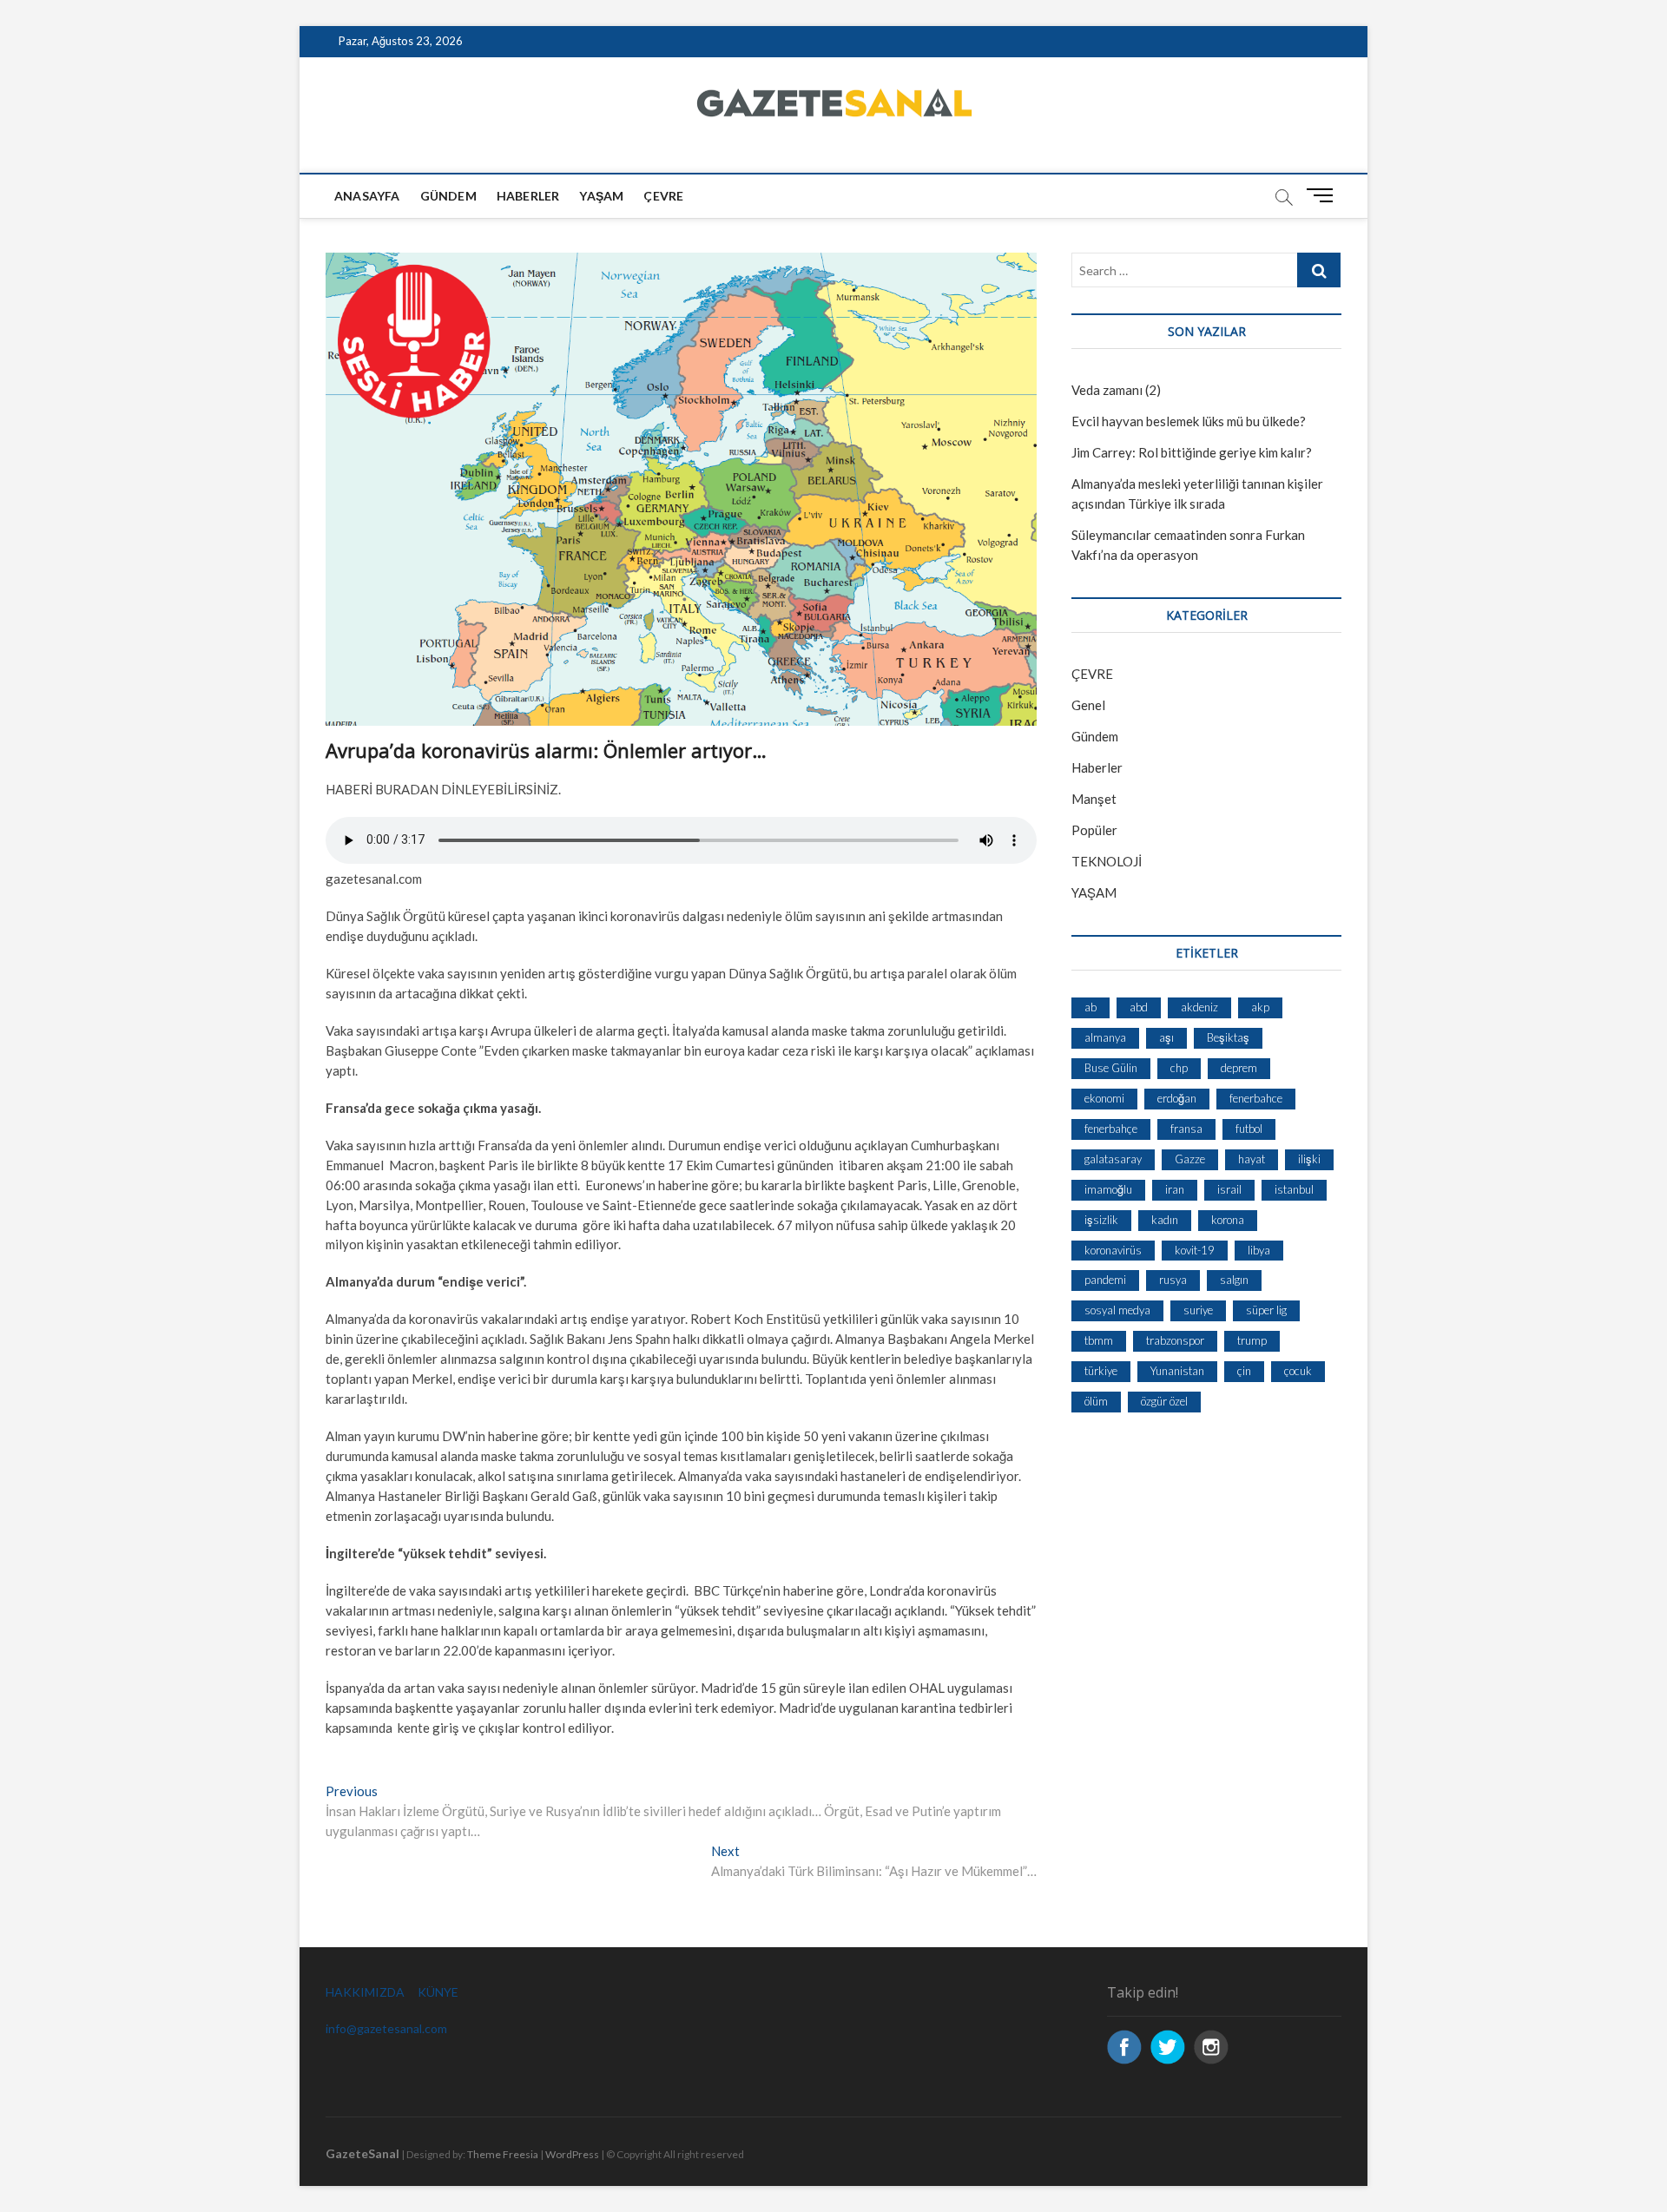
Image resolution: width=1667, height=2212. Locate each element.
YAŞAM (1094, 892)
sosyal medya (1117, 1310)
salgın (1234, 1280)
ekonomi (1104, 1098)
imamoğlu (1108, 1189)
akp (1260, 1007)
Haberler (528, 196)
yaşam (601, 196)
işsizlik (1101, 1220)
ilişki (1309, 1159)
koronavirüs (1113, 1250)
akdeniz (1199, 1007)
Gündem (448, 196)
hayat (1252, 1159)
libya (1259, 1250)
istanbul (1294, 1189)
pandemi (1105, 1280)
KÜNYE (438, 1992)
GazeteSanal (362, 2153)
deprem (1239, 1068)
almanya (1105, 1037)
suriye (1198, 1310)
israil (1229, 1189)
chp (1179, 1068)
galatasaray (1113, 1159)
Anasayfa (367, 196)
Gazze (1190, 1159)
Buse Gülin (1111, 1068)
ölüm (1096, 1401)
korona (1228, 1220)
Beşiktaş (1228, 1037)
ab (1090, 1007)
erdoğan (1177, 1098)
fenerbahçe (1111, 1129)
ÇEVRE (663, 196)
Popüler (1094, 830)
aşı (1166, 1037)
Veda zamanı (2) (1116, 390)
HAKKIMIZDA (365, 1992)
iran (1175, 1189)
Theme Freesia (503, 2154)
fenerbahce (1256, 1098)
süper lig (1266, 1310)
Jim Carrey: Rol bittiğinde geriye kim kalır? (1192, 452)
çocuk (1298, 1371)
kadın (1165, 1220)
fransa (1186, 1129)
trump (1252, 1340)
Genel (1088, 705)
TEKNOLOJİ (1107, 861)
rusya (1173, 1280)
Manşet (1094, 799)
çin (1244, 1371)
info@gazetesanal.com (386, 2028)
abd (1139, 1007)
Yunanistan (1177, 1371)
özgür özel (1164, 1401)
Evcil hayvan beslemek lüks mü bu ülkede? (1189, 421)
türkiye (1101, 1371)
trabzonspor (1175, 1340)
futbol (1249, 1129)
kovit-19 (1195, 1250)
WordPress (572, 2154)
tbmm (1099, 1340)
